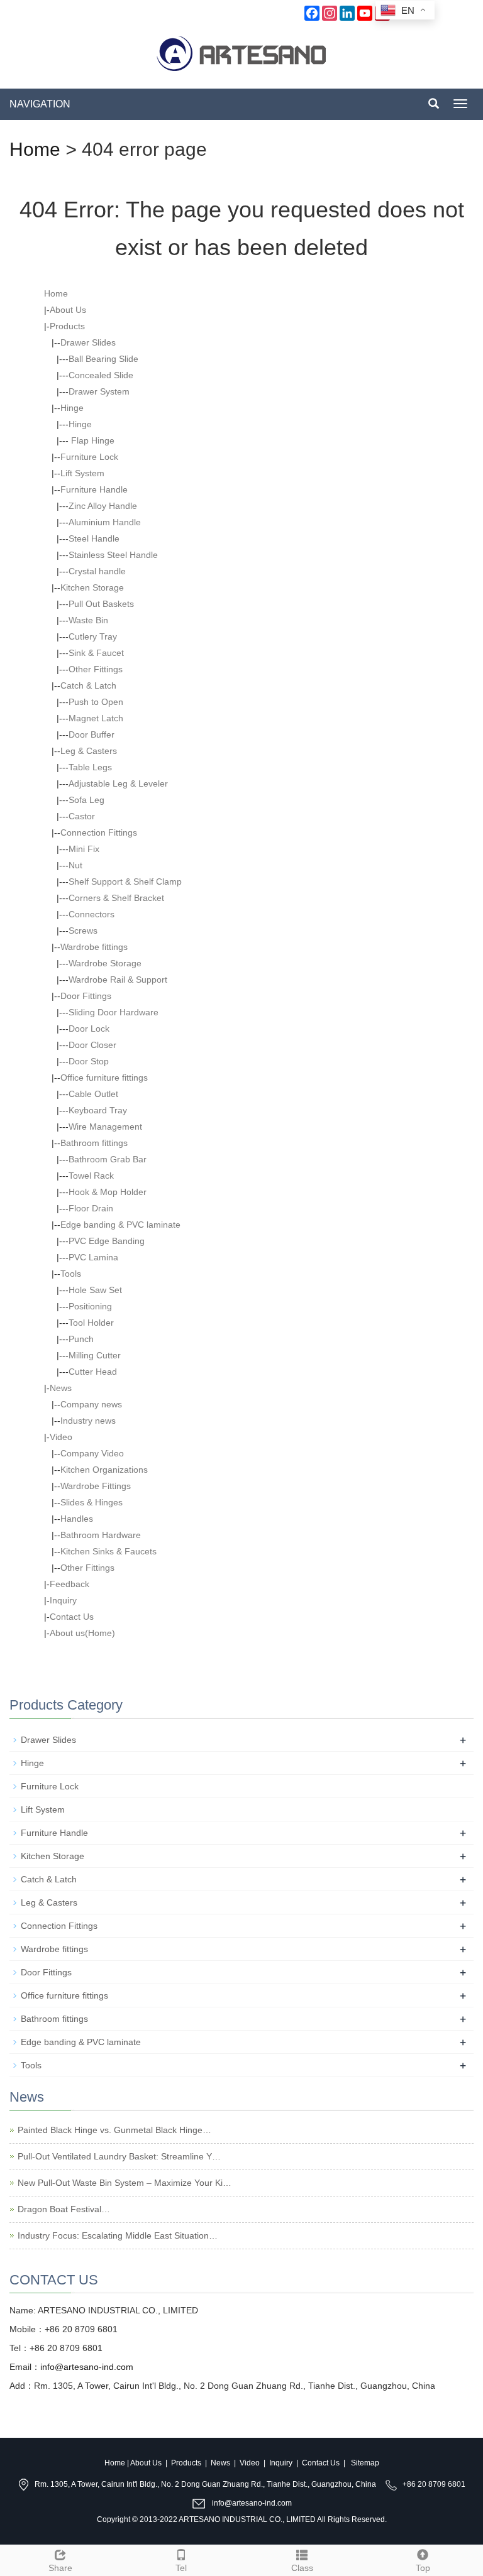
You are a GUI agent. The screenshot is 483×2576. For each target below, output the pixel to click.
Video (61, 1437)
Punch (81, 1339)
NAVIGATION (40, 104)
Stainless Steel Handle (113, 555)
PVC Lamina (93, 1257)
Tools (71, 1274)
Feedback (69, 1584)
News (61, 1388)
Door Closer (92, 1045)
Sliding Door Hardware (114, 1012)
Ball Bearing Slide (103, 359)
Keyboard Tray (98, 1110)
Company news (91, 1404)
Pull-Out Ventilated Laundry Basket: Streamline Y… (119, 2156)
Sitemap (365, 2463)
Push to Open (96, 702)
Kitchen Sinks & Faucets (108, 1551)
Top (423, 2568)
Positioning (90, 1306)
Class (302, 2568)
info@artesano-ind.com (87, 2367)
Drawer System (99, 391)
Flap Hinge (92, 440)
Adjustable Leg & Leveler (118, 783)
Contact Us (72, 1617)
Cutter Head (93, 1372)
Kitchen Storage (92, 587)
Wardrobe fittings (94, 947)
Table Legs (90, 767)
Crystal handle (97, 571)
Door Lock (89, 1029)
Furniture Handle (94, 489)
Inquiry (63, 1600)
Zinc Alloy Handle (103, 506)
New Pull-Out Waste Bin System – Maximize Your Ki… (125, 2183)
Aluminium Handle (105, 522)
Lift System (82, 473)
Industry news (88, 1421)
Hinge (72, 408)
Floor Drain (91, 1208)
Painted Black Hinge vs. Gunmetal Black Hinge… (114, 2130)
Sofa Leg (86, 800)
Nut (75, 865)
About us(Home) (82, 1633)
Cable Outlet (93, 1094)
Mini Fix (84, 849)
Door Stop (89, 1061)
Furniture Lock (89, 457)
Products (67, 326)
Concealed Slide (101, 375)
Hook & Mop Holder (108, 1192)
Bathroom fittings (94, 1143)
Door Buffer (92, 734)
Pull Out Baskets (101, 604)
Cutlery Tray (93, 636)
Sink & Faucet (96, 653)
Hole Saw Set (95, 1290)
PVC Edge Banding (107, 1241)
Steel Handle (94, 538)
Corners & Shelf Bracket (116, 898)
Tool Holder (91, 1323)
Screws (83, 931)
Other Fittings (96, 669)
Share (60, 2568)
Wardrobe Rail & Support (118, 980)
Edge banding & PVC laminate (120, 1225)
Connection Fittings (99, 832)
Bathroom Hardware (101, 1535)
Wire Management (105, 1127)
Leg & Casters (89, 751)
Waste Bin (88, 620)
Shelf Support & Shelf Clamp (125, 881)
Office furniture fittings (104, 1078)
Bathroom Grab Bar (108, 1159)
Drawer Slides (88, 342)
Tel (181, 2568)
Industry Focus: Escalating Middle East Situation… (118, 2235)
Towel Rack (91, 1176)
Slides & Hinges (92, 1502)
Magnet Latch (96, 718)
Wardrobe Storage (105, 963)
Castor (82, 816)
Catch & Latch (88, 685)
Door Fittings (86, 996)
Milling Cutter (95, 1355)
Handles (77, 1519)
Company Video (92, 1453)
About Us (68, 310)
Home (35, 149)
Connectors (92, 914)
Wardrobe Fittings (96, 1486)
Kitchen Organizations (104, 1470)
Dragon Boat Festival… (64, 2209)
